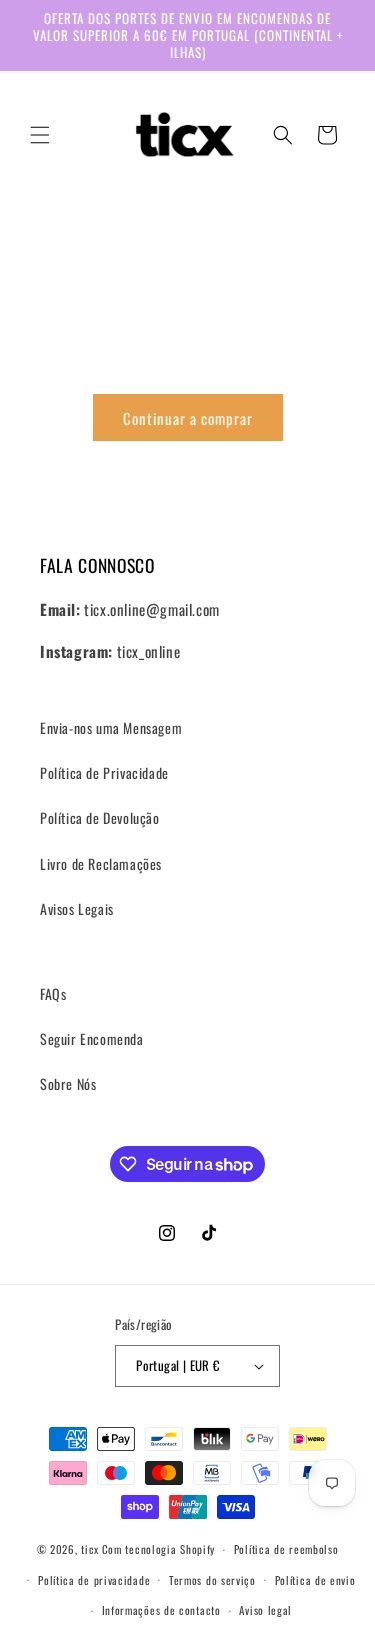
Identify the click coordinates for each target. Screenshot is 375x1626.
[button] (40, 135)
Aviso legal (265, 1610)
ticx (90, 1549)
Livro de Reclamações (101, 863)
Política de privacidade (94, 1580)
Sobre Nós (68, 1083)
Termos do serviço (212, 1580)
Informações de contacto (161, 1610)
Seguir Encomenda (92, 1038)
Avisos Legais (77, 908)
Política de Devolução (100, 817)
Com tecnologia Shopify (158, 1549)
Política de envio (315, 1580)
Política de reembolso (286, 1549)
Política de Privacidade (104, 772)
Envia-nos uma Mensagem (111, 727)
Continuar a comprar (188, 418)
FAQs (53, 993)
